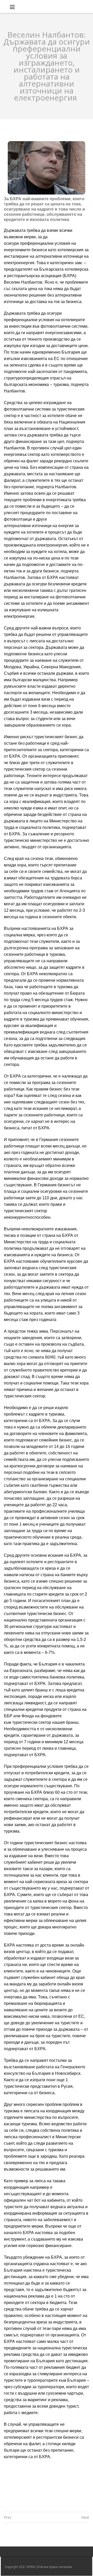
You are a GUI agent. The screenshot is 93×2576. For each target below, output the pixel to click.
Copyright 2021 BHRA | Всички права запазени (38, 2567)
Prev (8, 2517)
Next (85, 2517)
